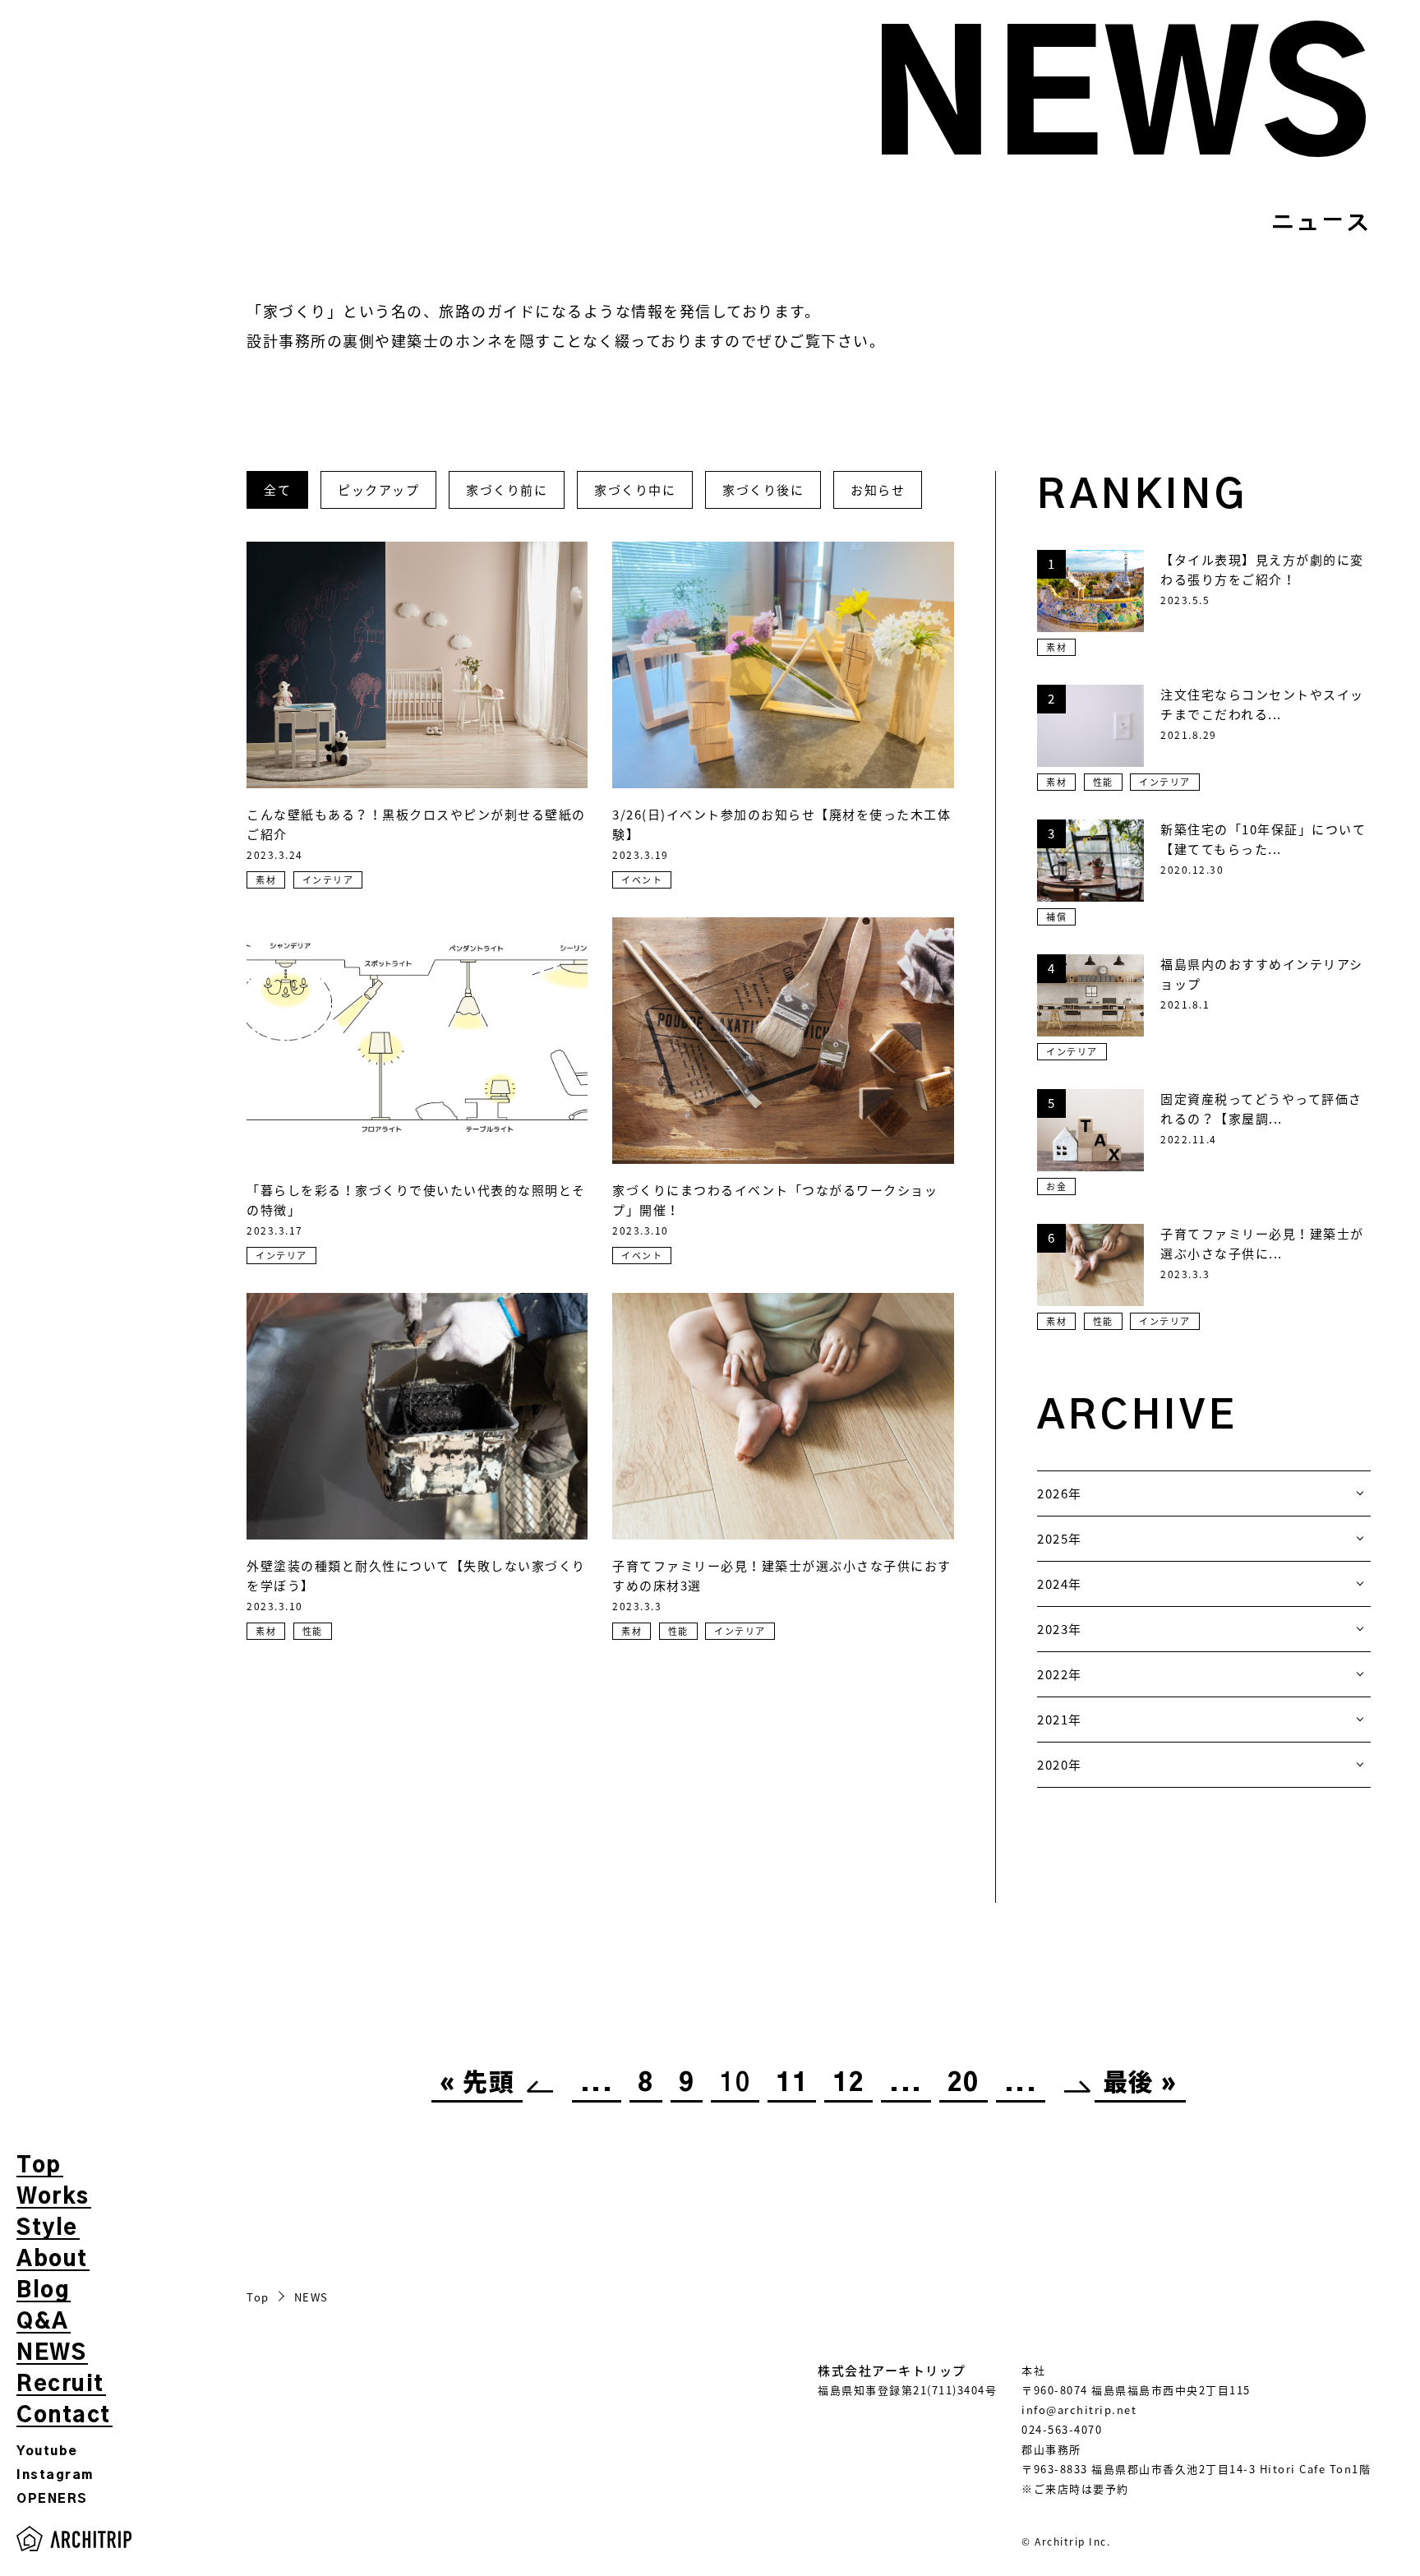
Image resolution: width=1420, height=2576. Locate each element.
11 (792, 2084)
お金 (1056, 1186)
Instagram (55, 2475)
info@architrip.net (1079, 2410)
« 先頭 (477, 2084)
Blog (43, 2291)
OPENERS (52, 2499)
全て (277, 490)
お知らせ (878, 490)
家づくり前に (507, 490)
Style (47, 2228)
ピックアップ (378, 490)
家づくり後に (763, 490)
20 (964, 2084)
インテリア (328, 880)
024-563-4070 (1062, 2429)
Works (53, 2197)
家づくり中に (635, 490)
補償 (1056, 917)
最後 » (1140, 2084)
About (52, 2260)
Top (39, 2166)
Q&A (43, 2322)
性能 (313, 1631)
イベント (642, 880)
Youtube (47, 2451)
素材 (266, 880)
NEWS (51, 2353)
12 (848, 2084)
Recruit (60, 2384)
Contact (64, 2416)
